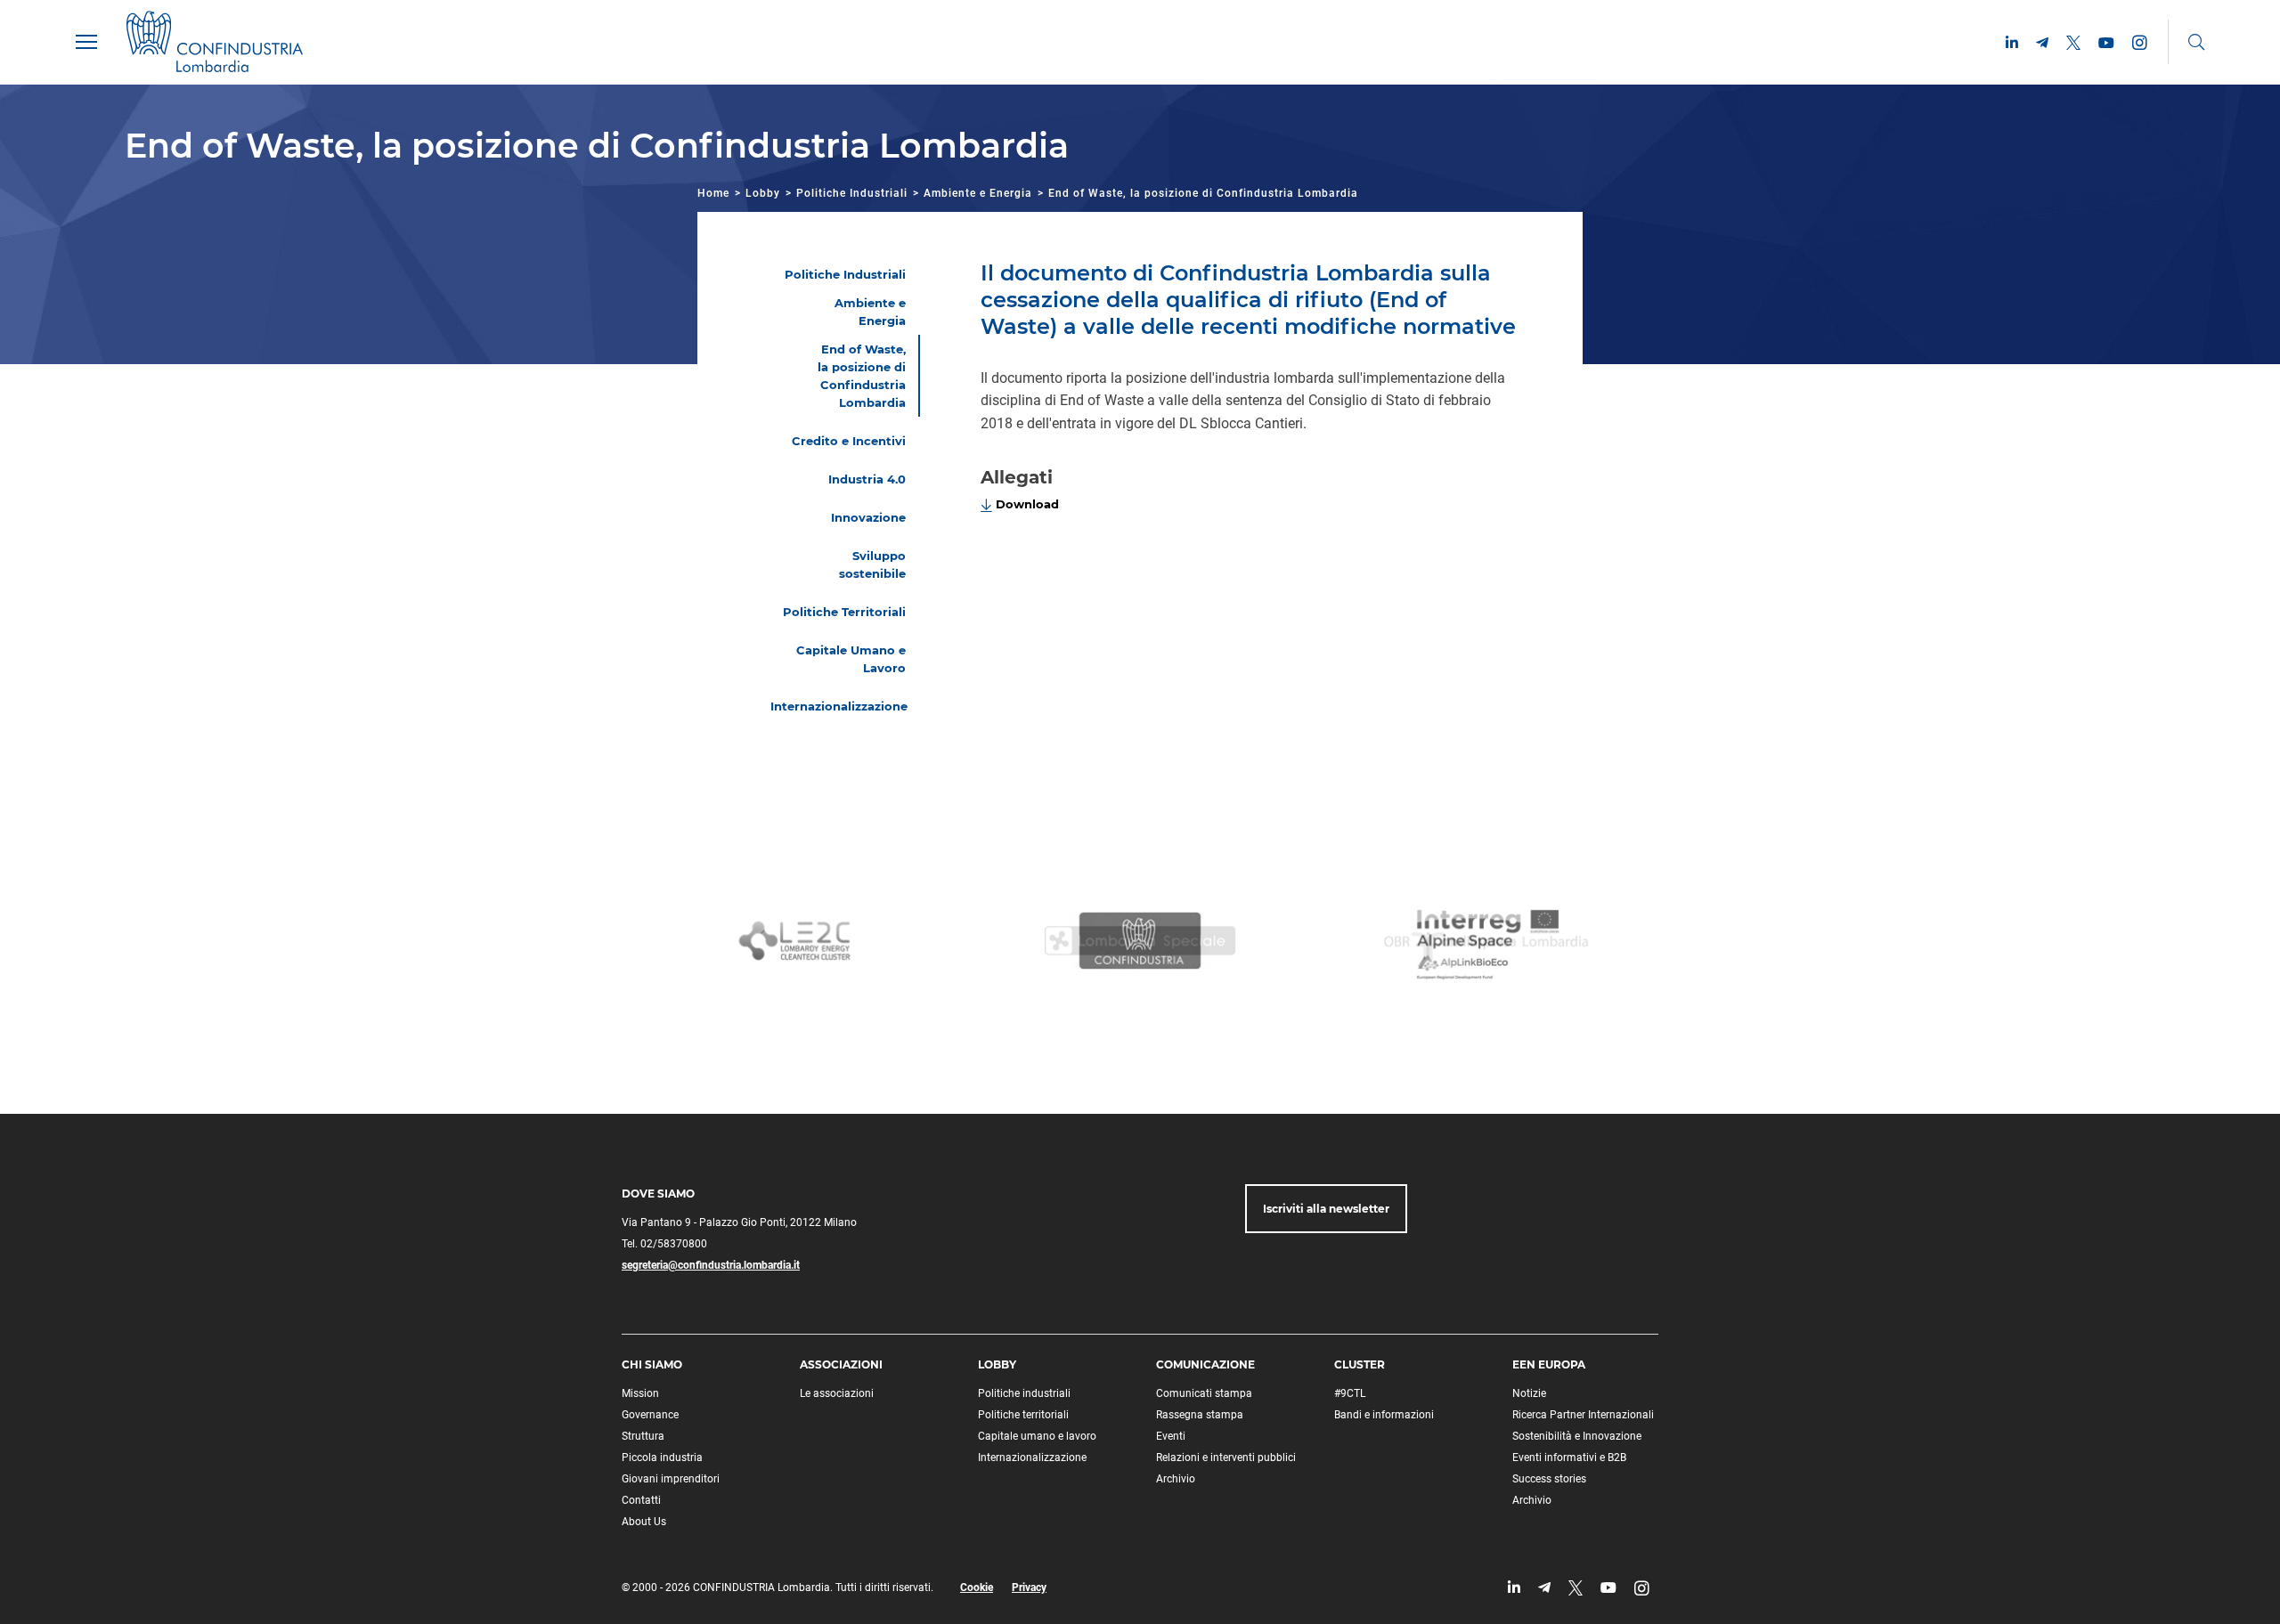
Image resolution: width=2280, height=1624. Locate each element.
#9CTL (1350, 1393)
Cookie (977, 1587)
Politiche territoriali (1023, 1415)
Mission (640, 1393)
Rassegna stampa (1200, 1415)
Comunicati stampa (1204, 1393)
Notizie (1529, 1393)
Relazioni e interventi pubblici (1226, 1458)
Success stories (1549, 1479)
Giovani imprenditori (671, 1479)
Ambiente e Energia (978, 193)
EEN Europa (1549, 1364)
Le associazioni (837, 1393)
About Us (644, 1522)
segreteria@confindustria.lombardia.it (711, 1265)
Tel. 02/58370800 (664, 1244)
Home (713, 193)
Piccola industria (662, 1458)
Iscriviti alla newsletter (1326, 1209)
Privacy (1029, 1587)
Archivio (1176, 1479)
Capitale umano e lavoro (1037, 1436)
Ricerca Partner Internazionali (1583, 1415)
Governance (650, 1415)
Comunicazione (1205, 1364)
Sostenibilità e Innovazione (1577, 1436)
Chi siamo (652, 1364)
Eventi (1171, 1436)
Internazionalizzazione (1032, 1458)
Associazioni (841, 1364)
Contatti (641, 1500)
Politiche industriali (1024, 1393)
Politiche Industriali (852, 193)
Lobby (763, 193)
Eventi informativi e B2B (1569, 1458)
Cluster (1360, 1364)
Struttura (643, 1436)
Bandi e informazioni (1384, 1415)
